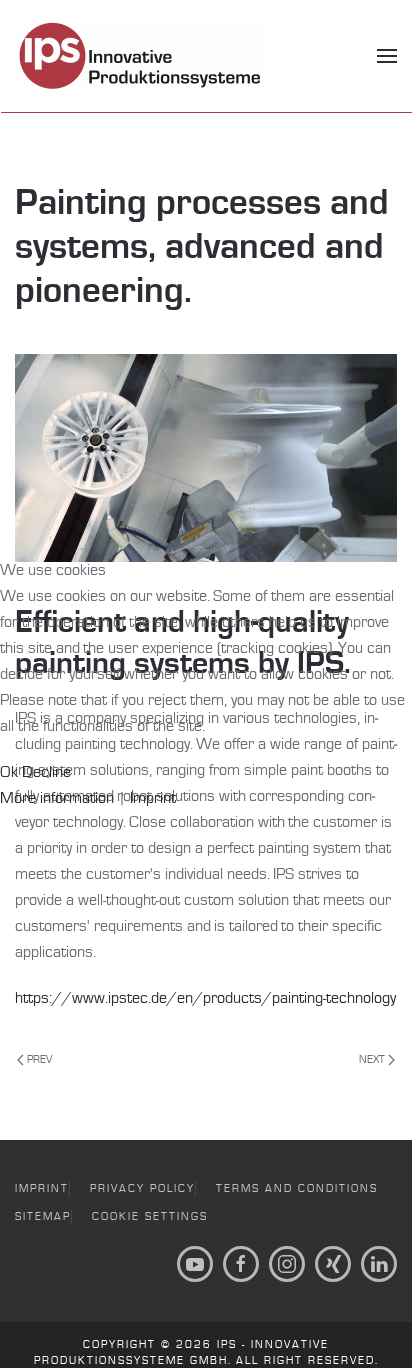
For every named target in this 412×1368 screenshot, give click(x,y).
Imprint (153, 798)
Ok (9, 772)
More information (57, 798)
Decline (46, 772)
